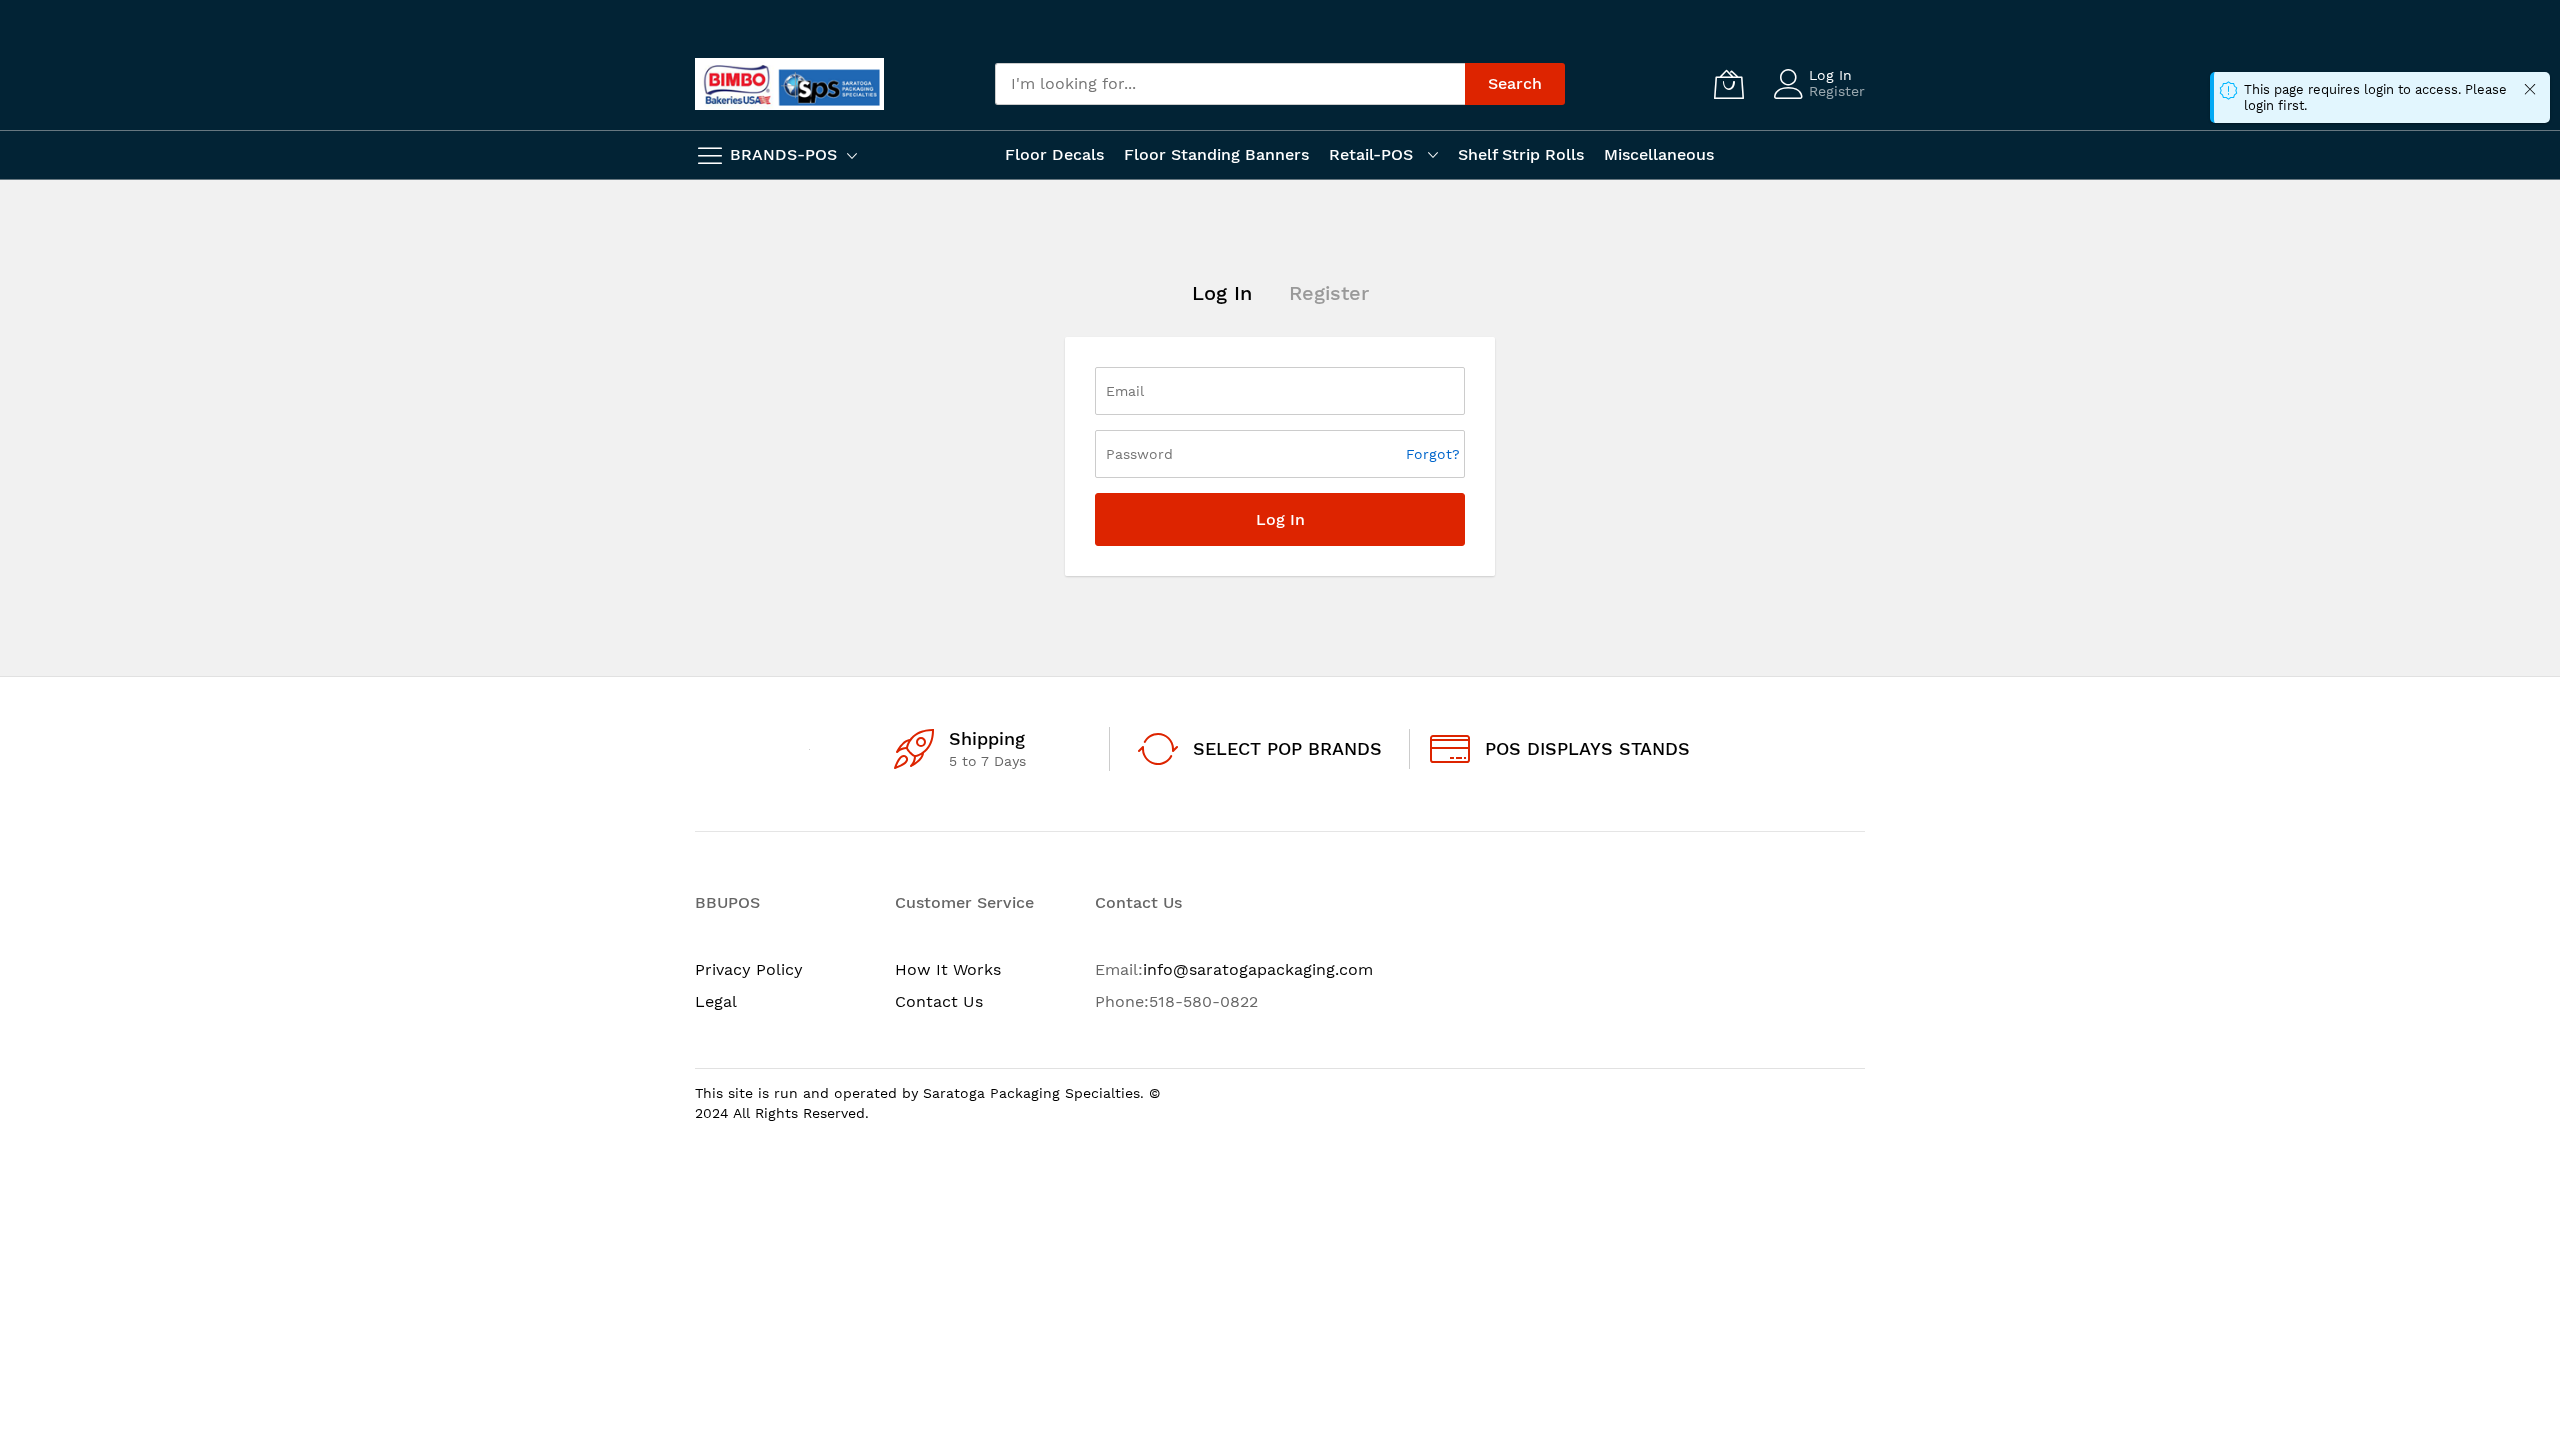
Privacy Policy (749, 969)
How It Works (948, 969)
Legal (716, 1001)
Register (1837, 91)
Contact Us (939, 1001)
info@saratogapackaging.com (1258, 969)
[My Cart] (1729, 84)
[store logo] (789, 84)
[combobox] (1230, 84)
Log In (1830, 75)
